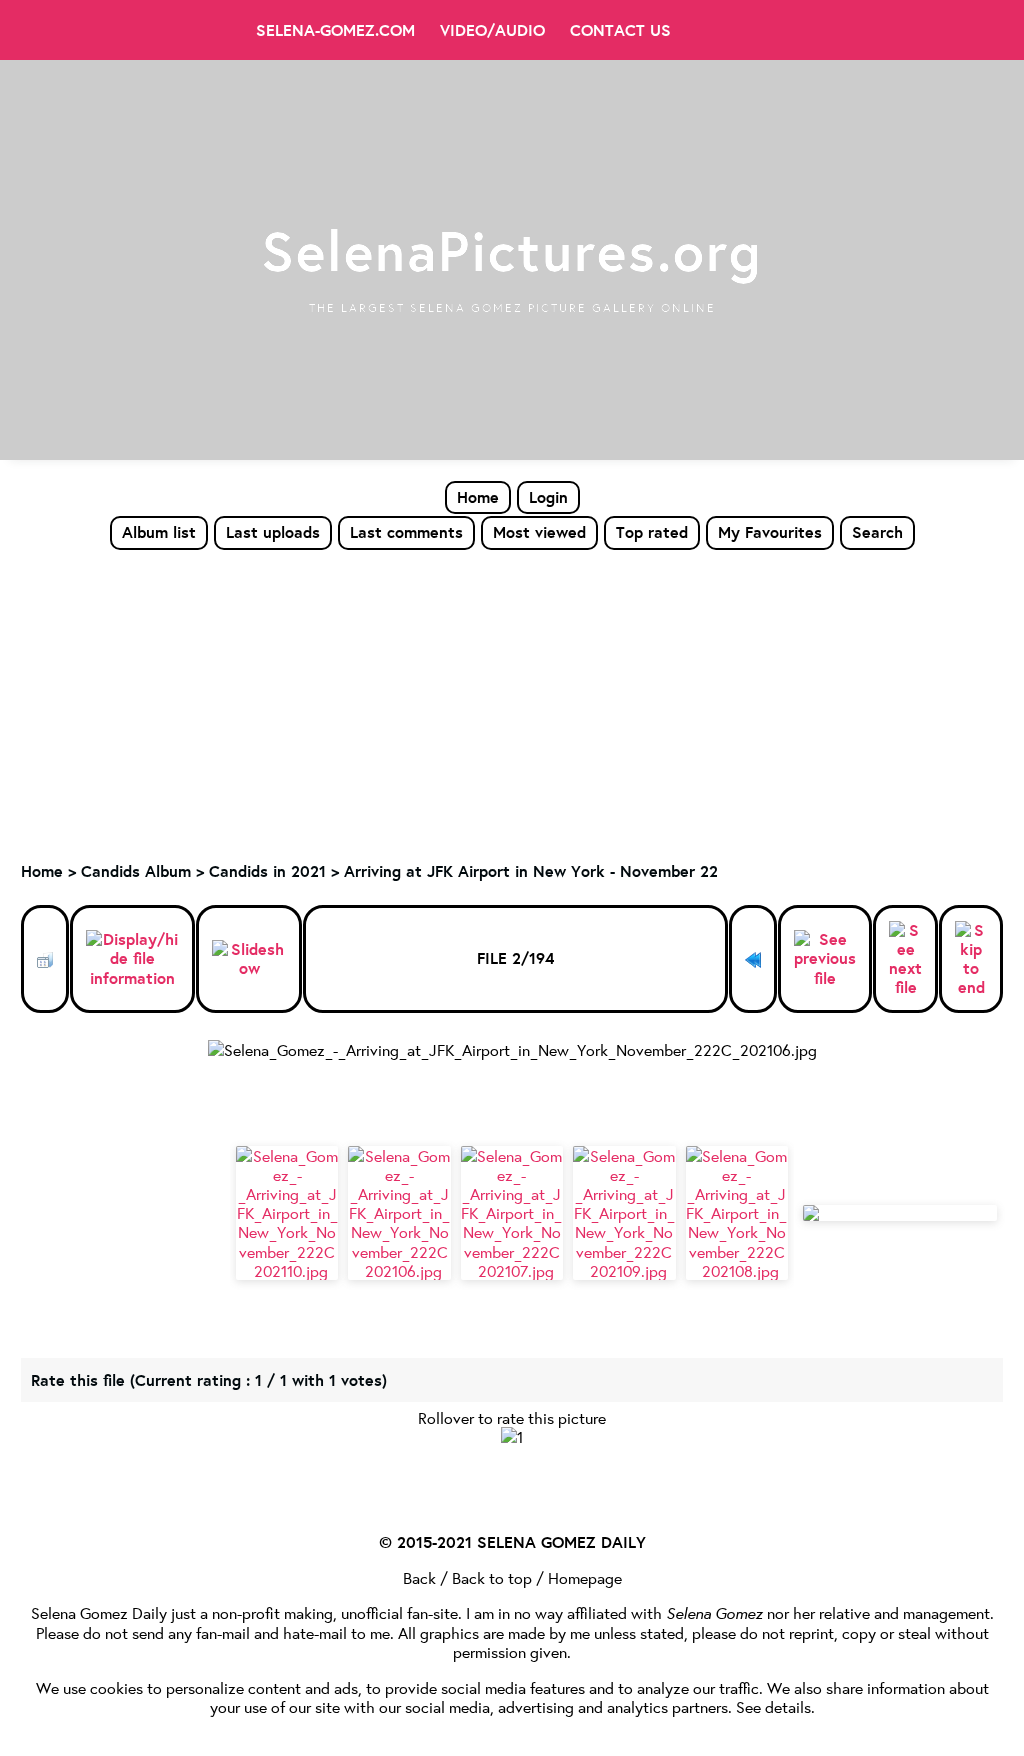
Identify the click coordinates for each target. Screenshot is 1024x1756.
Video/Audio (492, 30)
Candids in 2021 (267, 871)
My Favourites (770, 532)
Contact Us (620, 30)
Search (877, 532)
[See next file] (905, 959)
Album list (159, 532)
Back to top (492, 1577)
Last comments (406, 532)
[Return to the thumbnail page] (45, 959)
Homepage (585, 1577)
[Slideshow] (249, 959)
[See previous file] (825, 959)
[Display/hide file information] (132, 959)
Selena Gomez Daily (99, 1612)
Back (419, 1577)
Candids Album (136, 871)
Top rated (652, 532)
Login (548, 497)
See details (773, 1706)
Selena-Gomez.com (335, 30)
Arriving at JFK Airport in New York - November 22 (531, 871)
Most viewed (539, 532)
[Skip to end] (971, 959)
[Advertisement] (512, 701)
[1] (512, 1436)
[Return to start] (753, 959)
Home (478, 497)
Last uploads (273, 532)
